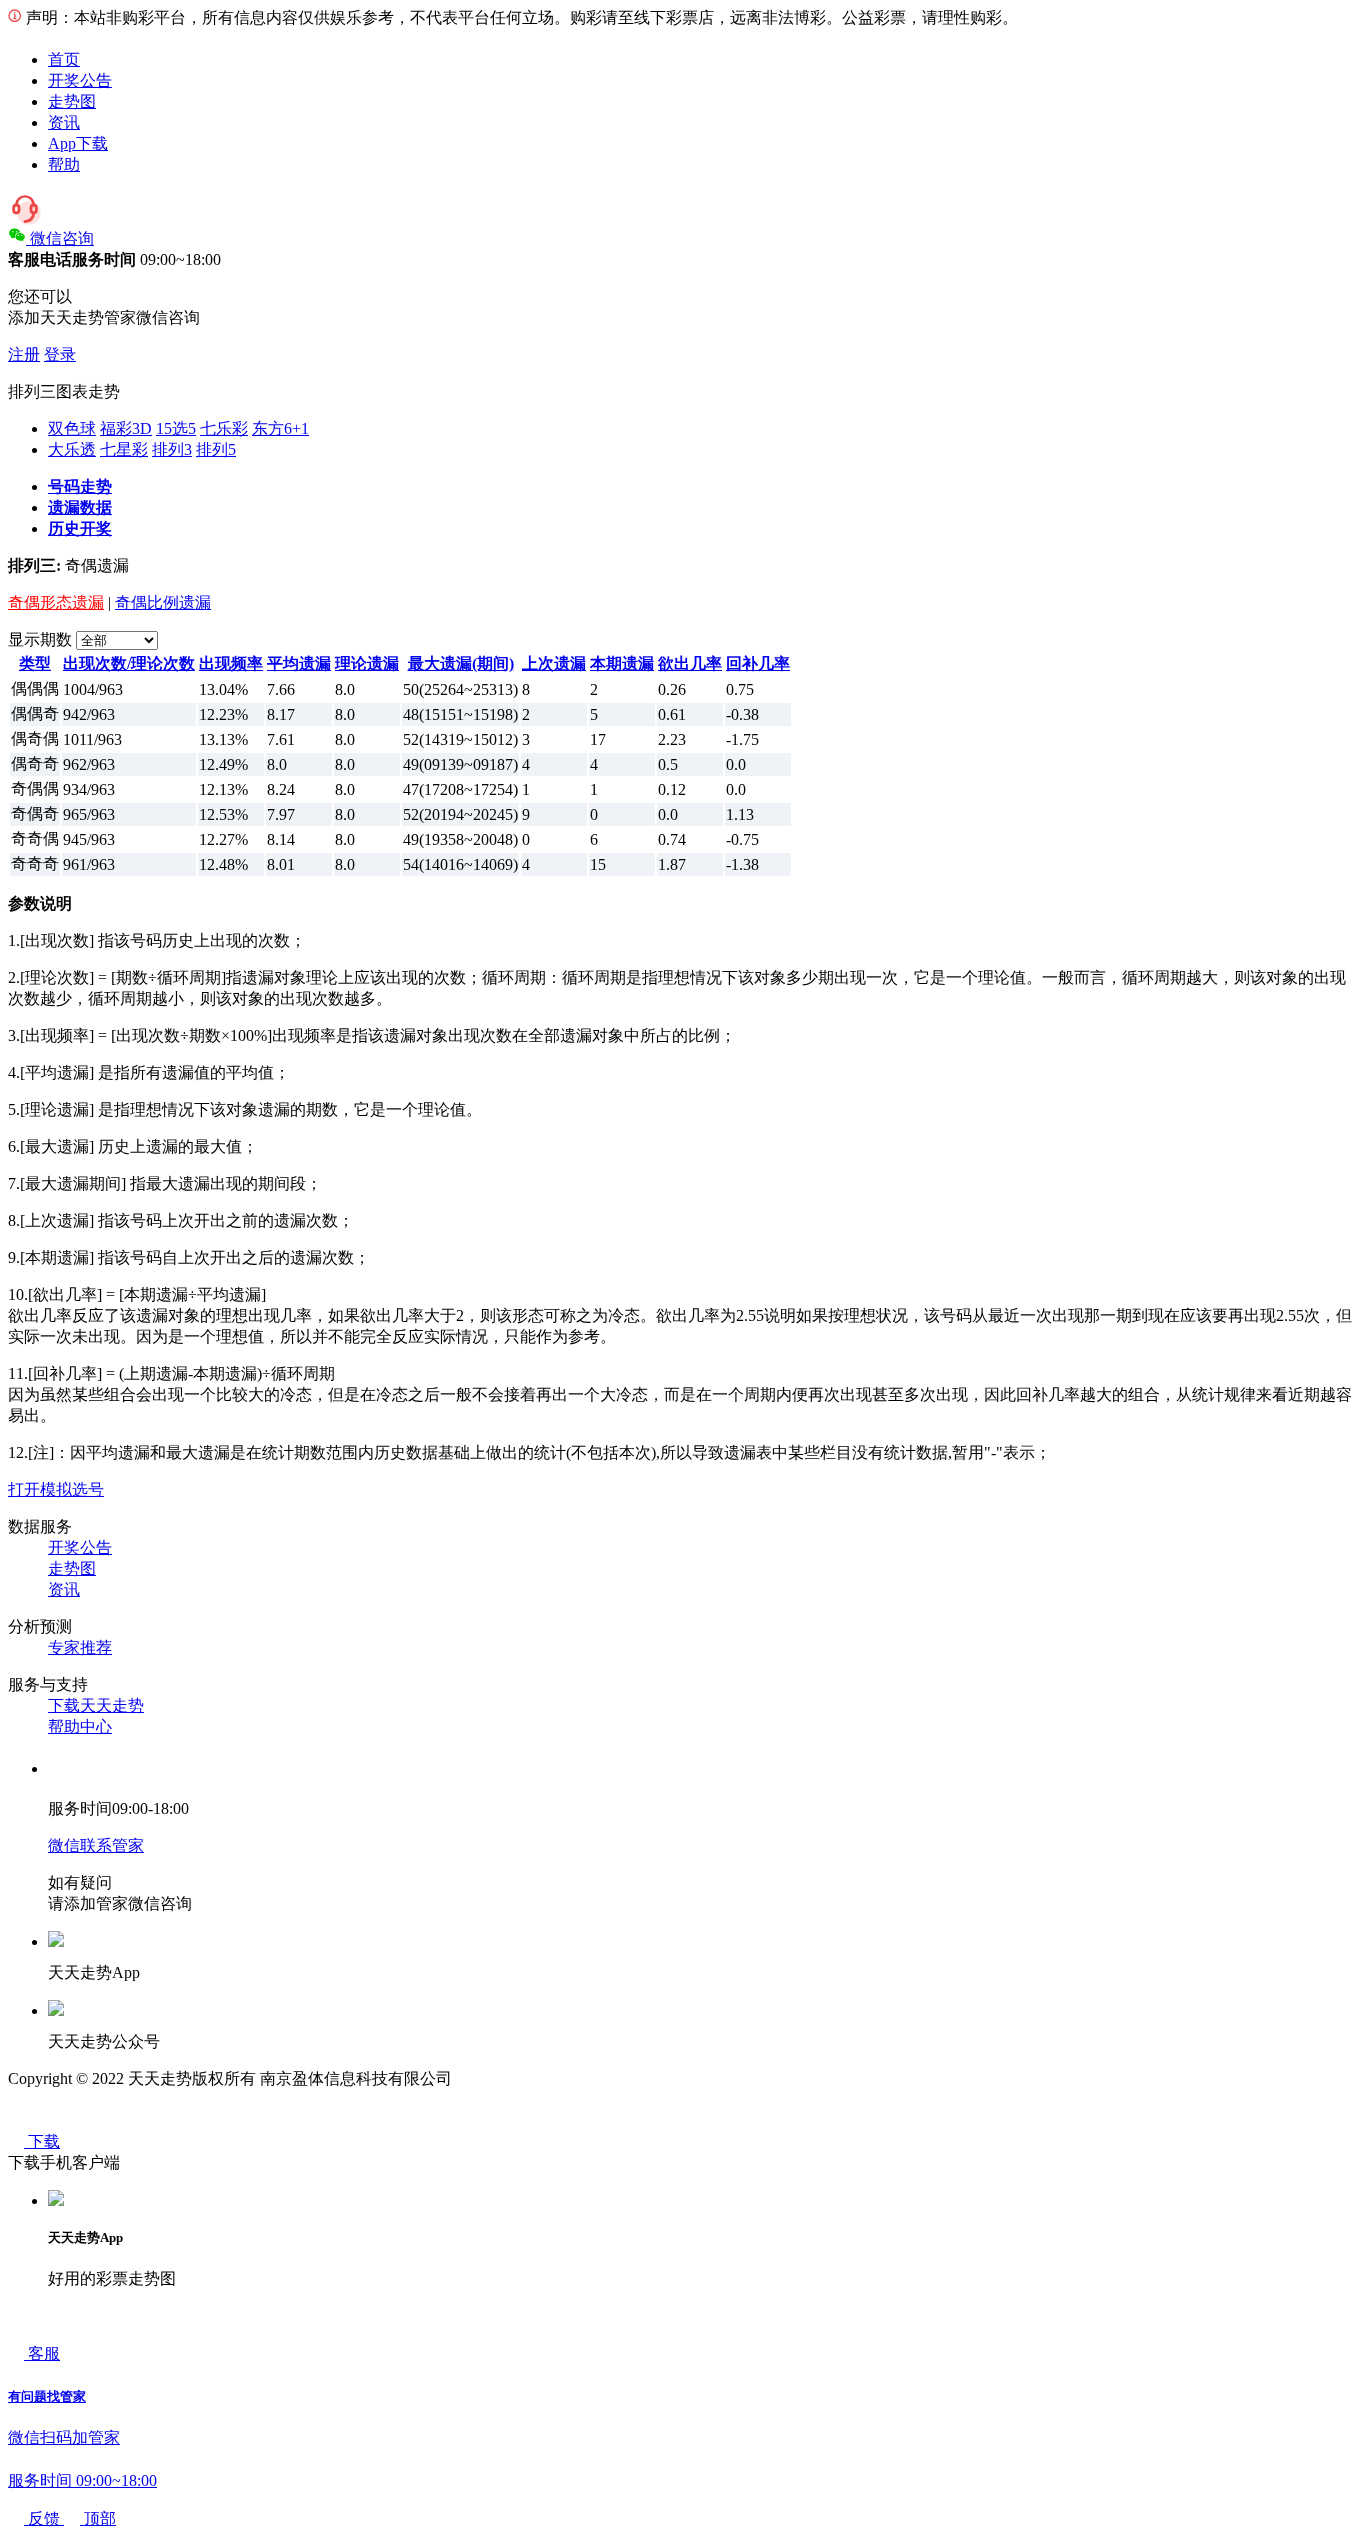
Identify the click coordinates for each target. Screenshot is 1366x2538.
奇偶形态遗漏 (56, 602)
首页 (64, 59)
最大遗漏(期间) (461, 663)
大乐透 (72, 449)
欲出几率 (690, 663)
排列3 (172, 449)
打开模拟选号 (56, 1489)
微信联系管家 (96, 1845)
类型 (35, 663)
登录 (60, 354)
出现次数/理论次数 (129, 663)
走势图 (72, 101)
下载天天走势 (96, 1705)
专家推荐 (80, 1647)
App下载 (78, 143)
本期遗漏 (622, 663)
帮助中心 (80, 1726)
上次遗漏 (554, 663)
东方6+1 (280, 428)
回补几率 (758, 663)
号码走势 (80, 486)
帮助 (64, 164)
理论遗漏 (367, 663)
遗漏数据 (80, 507)
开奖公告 (80, 80)
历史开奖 (80, 528)
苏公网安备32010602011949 (104, 2119)
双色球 (72, 428)
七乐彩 (224, 428)
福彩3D (126, 428)
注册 (24, 354)
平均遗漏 (299, 663)
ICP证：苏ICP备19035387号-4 (559, 2078)
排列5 (216, 449)
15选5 (176, 428)
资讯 (64, 122)
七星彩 (124, 449)
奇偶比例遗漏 (163, 602)
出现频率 (231, 663)
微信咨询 (62, 238)
